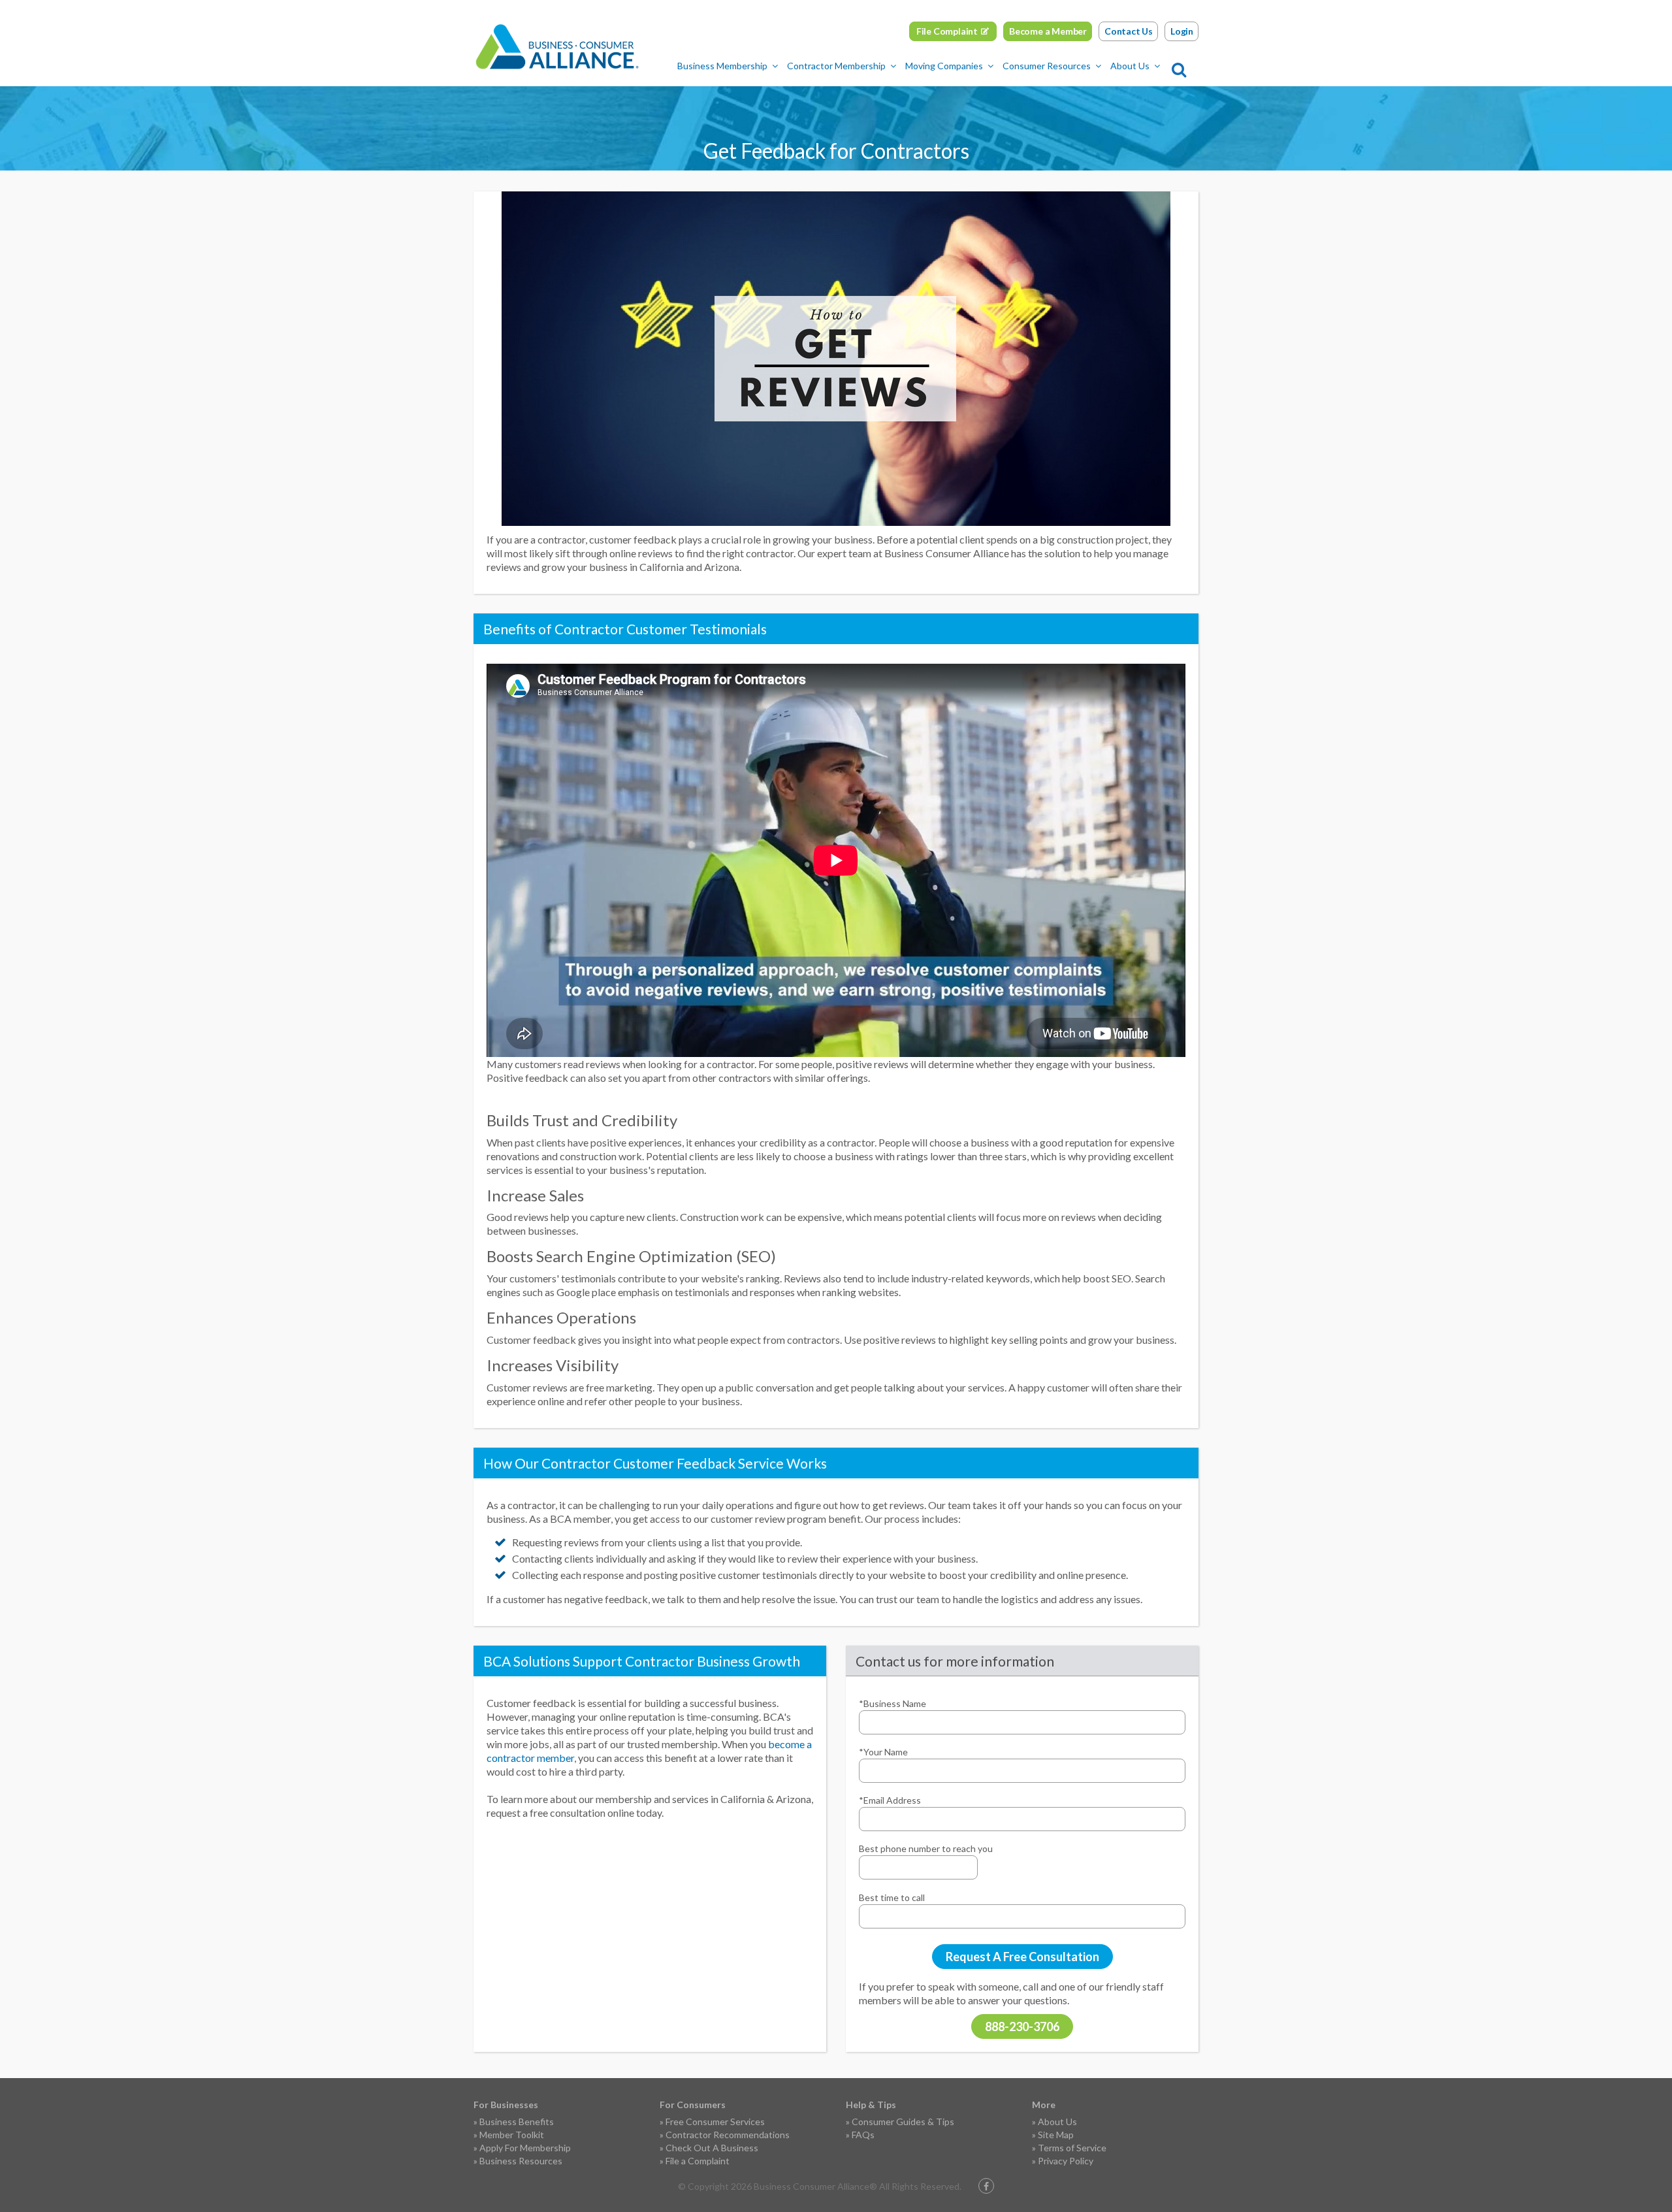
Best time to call (892, 1897)
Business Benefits (517, 2122)
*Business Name (892, 1703)
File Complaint (947, 31)
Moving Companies (944, 66)
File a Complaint (698, 2161)
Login (1182, 31)
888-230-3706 (1022, 2026)
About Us (1130, 66)
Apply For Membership (525, 2148)
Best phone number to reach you (926, 1848)
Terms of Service (1072, 2148)
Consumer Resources (1047, 66)
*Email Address (890, 1800)
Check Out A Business (712, 2148)
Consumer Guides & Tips (903, 2122)
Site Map (1056, 2135)
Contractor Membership (836, 66)
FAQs (863, 2135)
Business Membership (722, 66)
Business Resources (521, 2161)
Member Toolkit (512, 2135)
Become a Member (1048, 31)
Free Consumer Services (715, 2122)
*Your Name (883, 1752)
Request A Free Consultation (1022, 1957)
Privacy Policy (1066, 2161)
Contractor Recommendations (728, 2135)
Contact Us (1129, 31)
